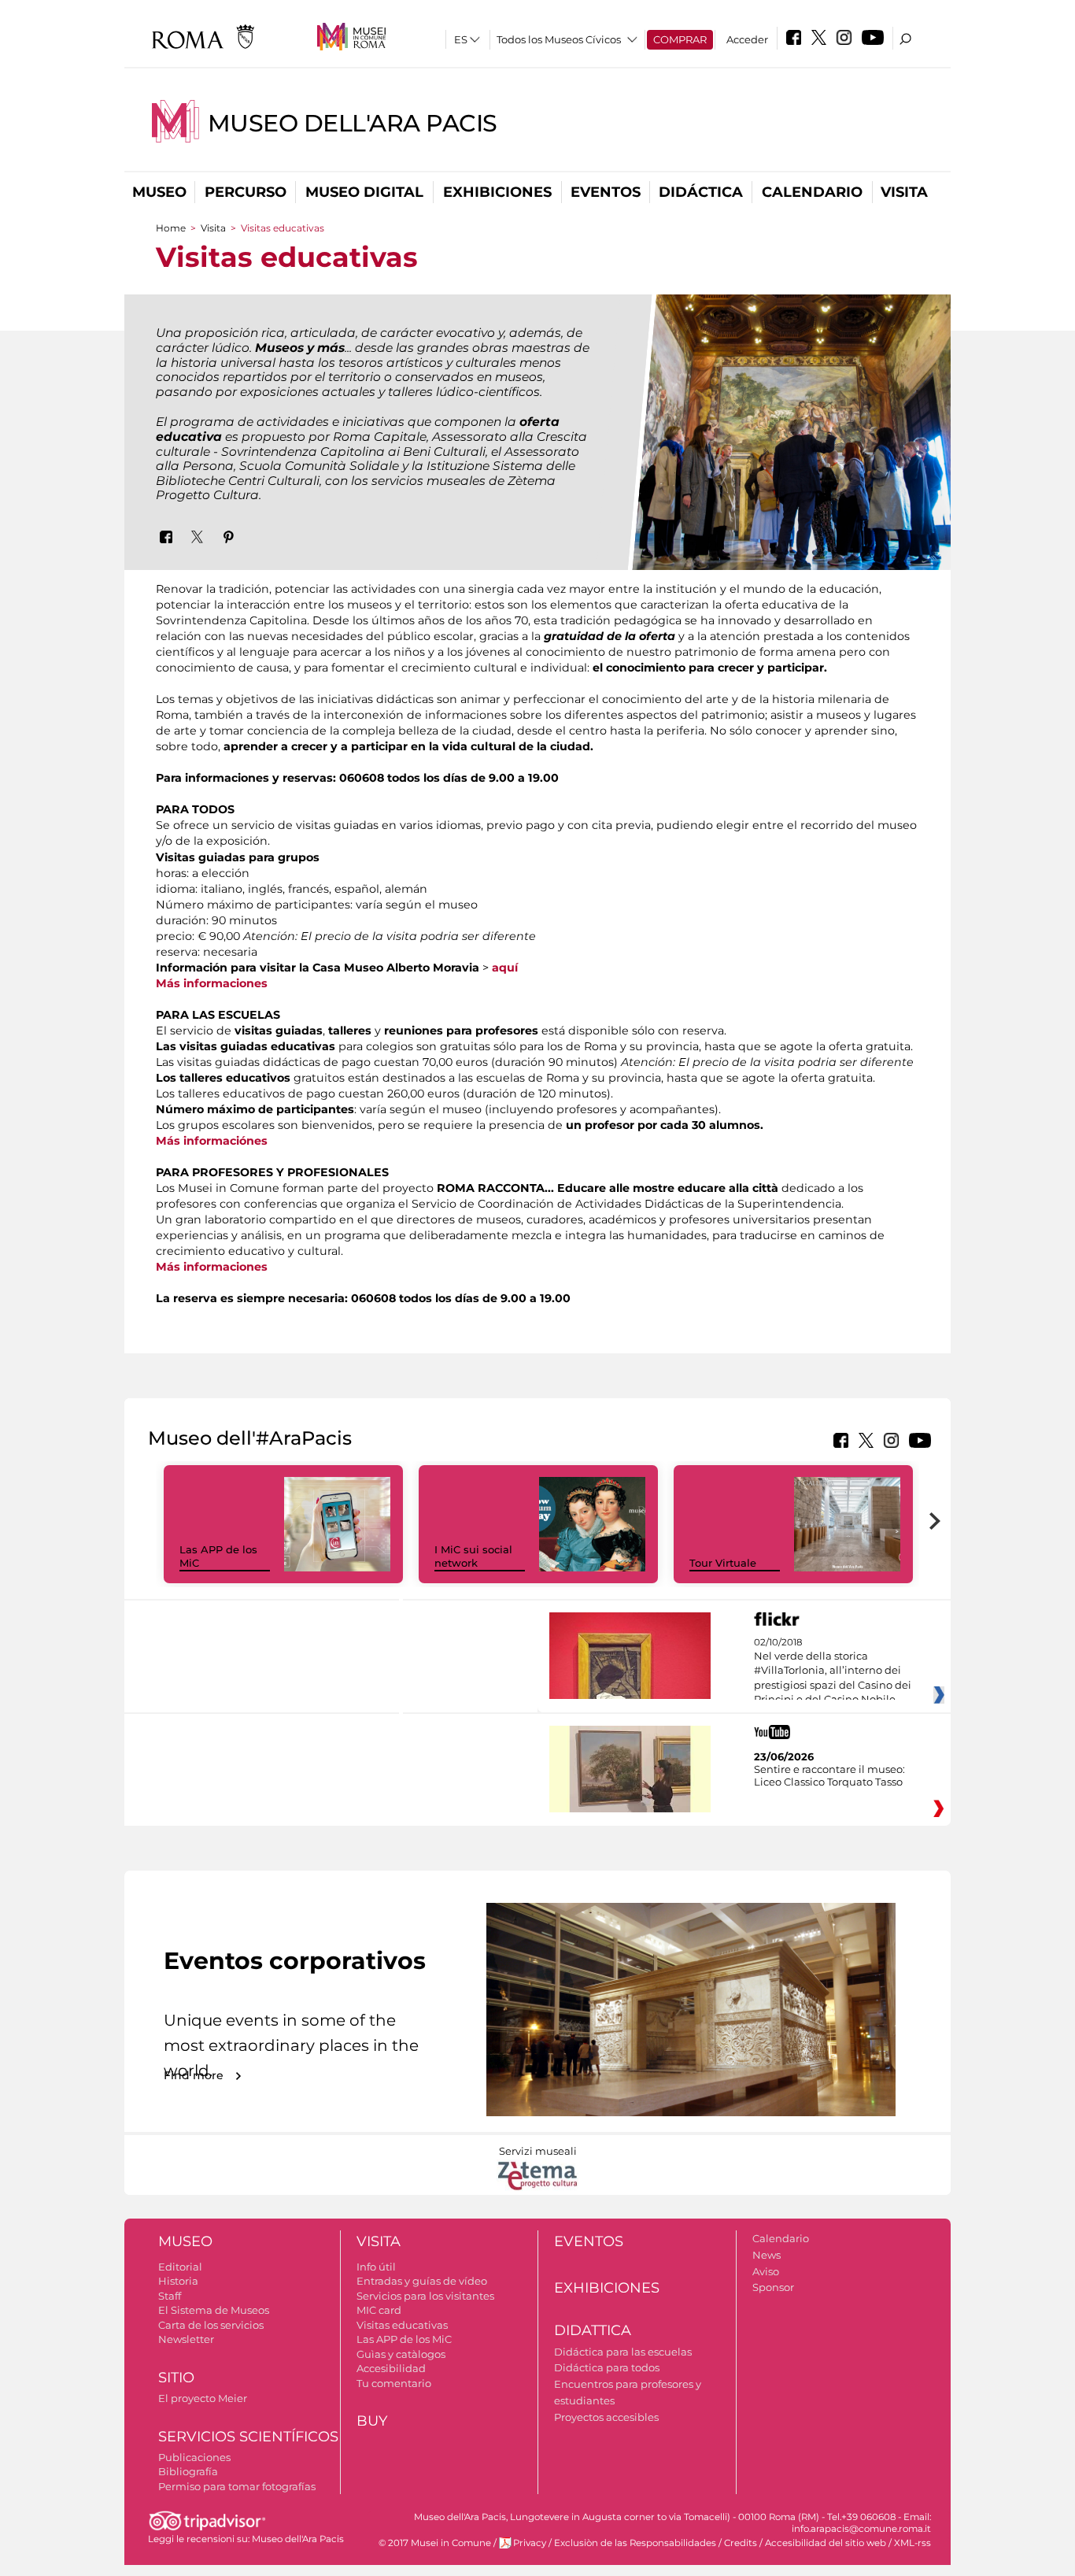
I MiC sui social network (473, 1556)
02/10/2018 (833, 1671)
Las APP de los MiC (404, 2339)
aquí (505, 968)
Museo (159, 192)
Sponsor (773, 2287)
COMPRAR (680, 39)
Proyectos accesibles (606, 2417)
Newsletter (186, 2339)
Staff (170, 2296)
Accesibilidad (391, 2368)
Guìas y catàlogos (401, 2354)
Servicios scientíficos (248, 2437)
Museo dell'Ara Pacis (353, 123)
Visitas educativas (402, 2325)
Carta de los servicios (211, 2325)
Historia (178, 2281)
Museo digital (364, 192)
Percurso (246, 192)
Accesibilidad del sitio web (826, 2543)
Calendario (812, 192)
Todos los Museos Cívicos (559, 39)
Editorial (180, 2267)
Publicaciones (194, 2457)
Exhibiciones (497, 192)
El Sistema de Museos (214, 2310)
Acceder (747, 39)
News (767, 2255)
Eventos (606, 192)
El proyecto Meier (203, 2398)
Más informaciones (212, 983)
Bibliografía (188, 2471)
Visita (904, 192)
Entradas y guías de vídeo (422, 2281)
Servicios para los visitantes (425, 2296)
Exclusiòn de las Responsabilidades (635, 2543)
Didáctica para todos (607, 2367)
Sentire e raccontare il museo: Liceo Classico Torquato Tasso (829, 1775)
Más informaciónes (212, 1141)
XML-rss (912, 2543)
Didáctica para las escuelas (623, 2352)
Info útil (376, 2267)
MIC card (379, 2310)
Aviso (766, 2271)
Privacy (530, 2543)
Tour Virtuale (723, 1563)
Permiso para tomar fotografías (237, 2486)
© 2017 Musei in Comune (435, 2543)
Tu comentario (394, 2383)
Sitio (176, 2378)
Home (171, 228)
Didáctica (701, 192)
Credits (741, 2543)
